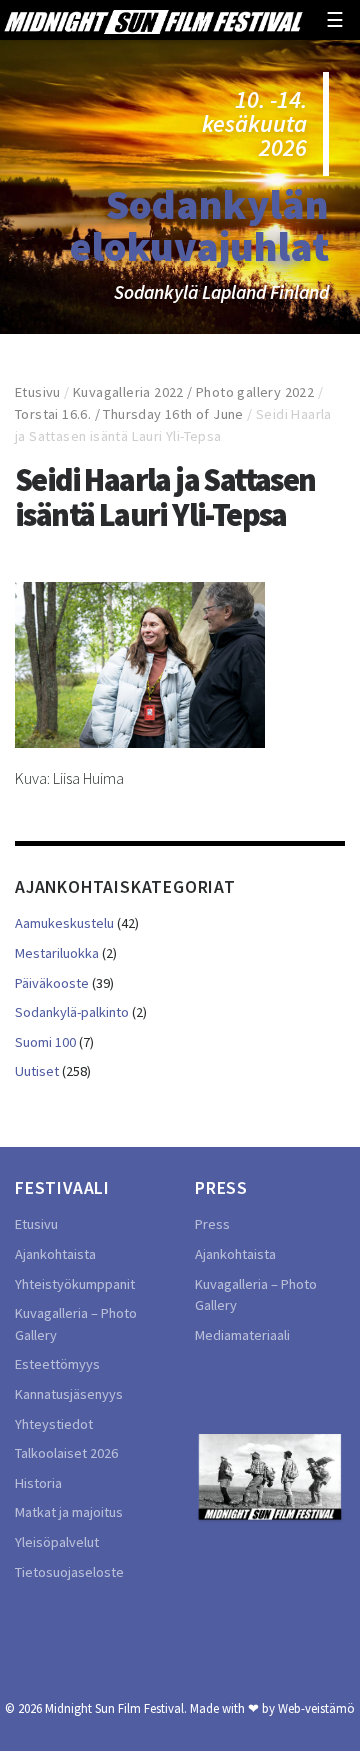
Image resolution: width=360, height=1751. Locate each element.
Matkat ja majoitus (69, 1512)
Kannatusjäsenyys (69, 1394)
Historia (38, 1483)
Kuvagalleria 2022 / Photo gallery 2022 (193, 392)
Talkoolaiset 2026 (66, 1453)
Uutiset (37, 1071)
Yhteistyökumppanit (75, 1284)
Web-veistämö (316, 1708)
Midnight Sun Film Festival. (116, 1708)
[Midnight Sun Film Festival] (153, 20)
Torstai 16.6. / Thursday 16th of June (129, 414)
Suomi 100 (45, 1042)
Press (212, 1224)
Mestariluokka (57, 953)
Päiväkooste (52, 983)
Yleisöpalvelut (57, 1542)
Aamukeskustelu (64, 923)
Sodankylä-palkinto (72, 1012)
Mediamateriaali (242, 1335)
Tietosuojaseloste (69, 1572)
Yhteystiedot (54, 1424)
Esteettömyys (57, 1364)
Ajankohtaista (55, 1254)
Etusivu (38, 392)
